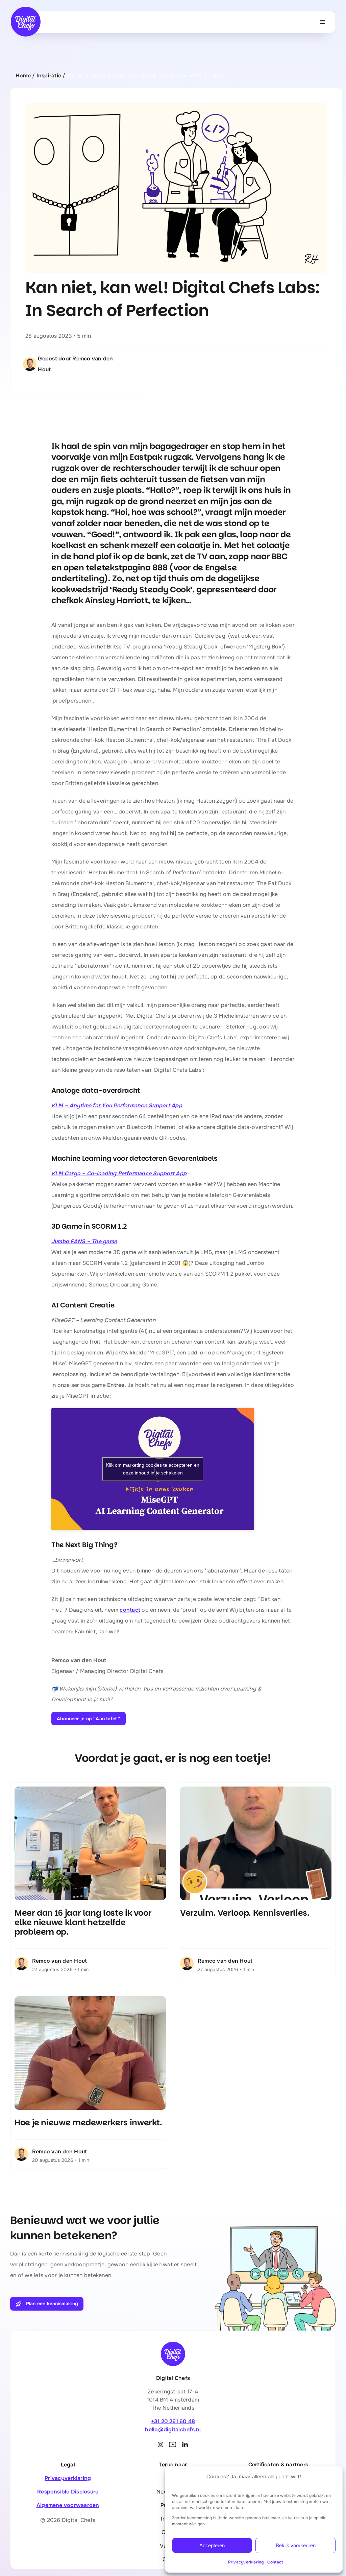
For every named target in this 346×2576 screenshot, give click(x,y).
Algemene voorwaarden (68, 2505)
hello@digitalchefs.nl (173, 2429)
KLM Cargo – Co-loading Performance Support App (119, 1173)
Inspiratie (49, 76)
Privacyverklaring (246, 2562)
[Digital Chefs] (26, 9)
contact (130, 1610)
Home (23, 76)
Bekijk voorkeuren (296, 2545)
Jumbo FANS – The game (84, 1241)
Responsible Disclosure (68, 2492)
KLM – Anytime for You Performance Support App (117, 1105)
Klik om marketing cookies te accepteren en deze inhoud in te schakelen (153, 1469)
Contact (275, 2562)
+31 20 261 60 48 (173, 2421)
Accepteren (212, 2545)
